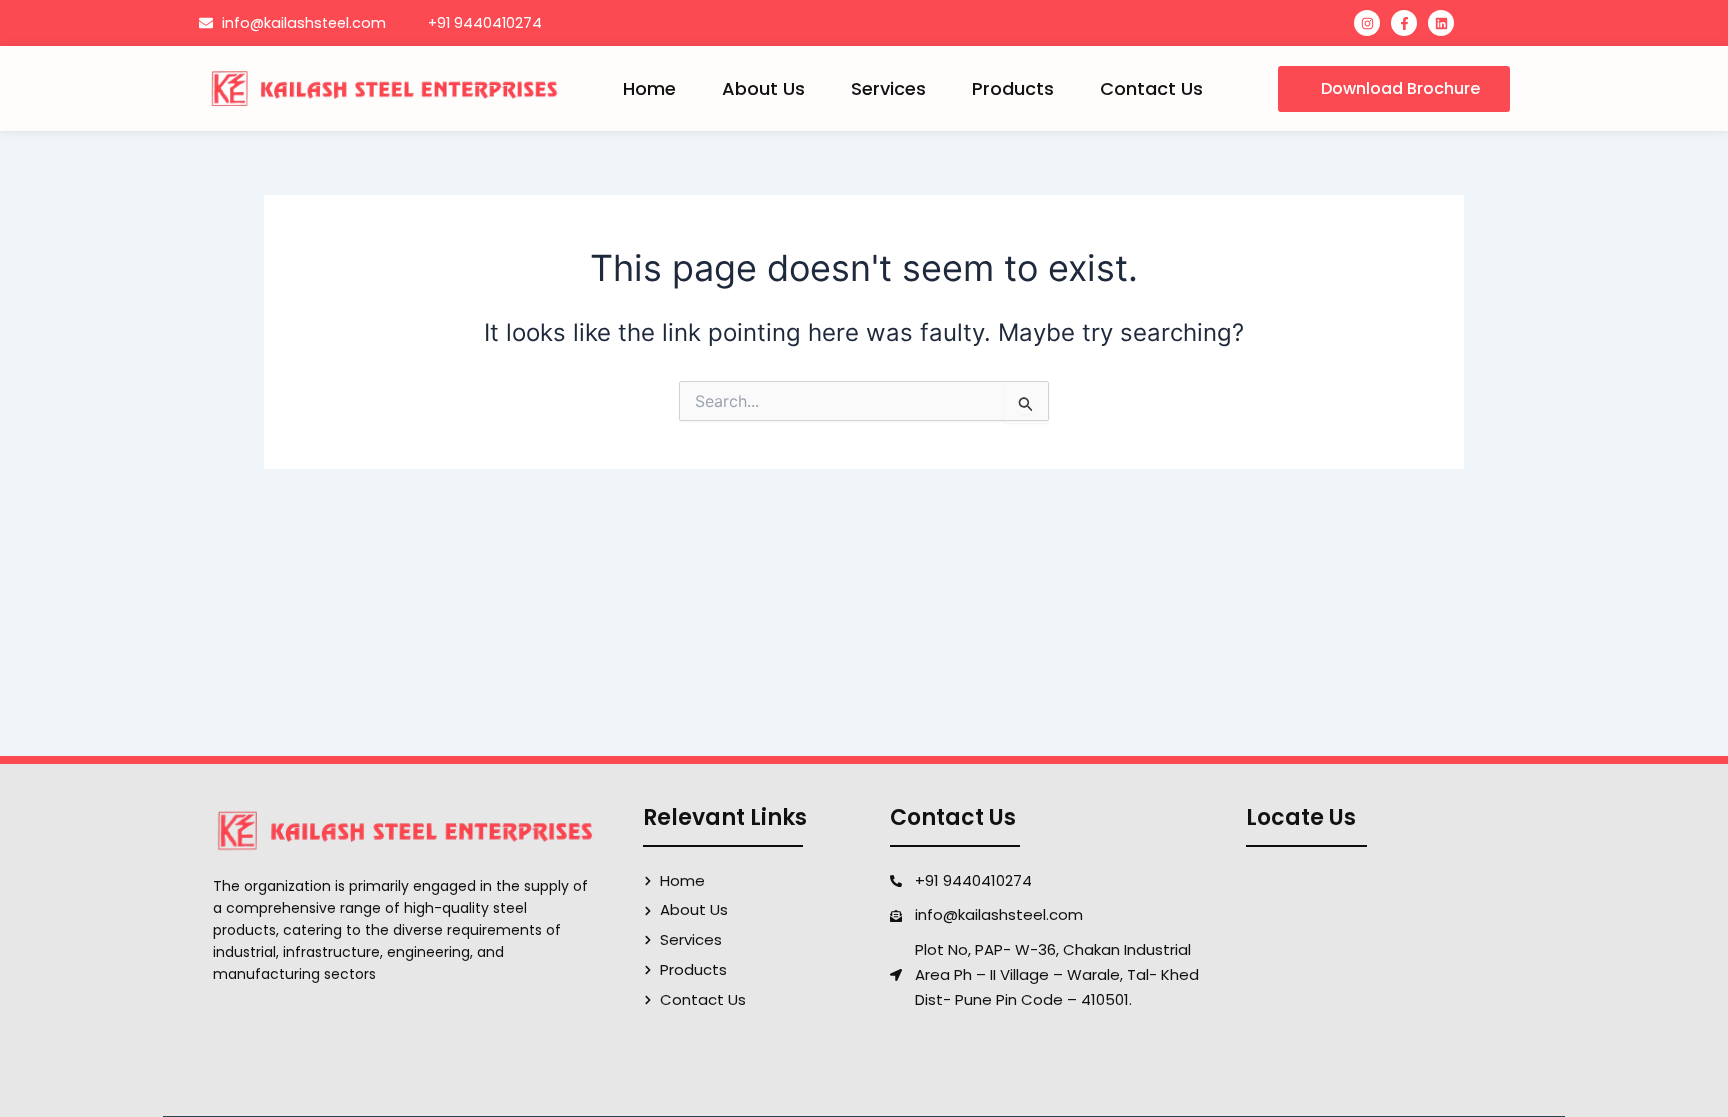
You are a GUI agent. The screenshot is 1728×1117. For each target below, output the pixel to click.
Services (888, 88)
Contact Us (1151, 88)
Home (649, 88)
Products (1013, 88)
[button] (1394, 89)
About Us (763, 88)
